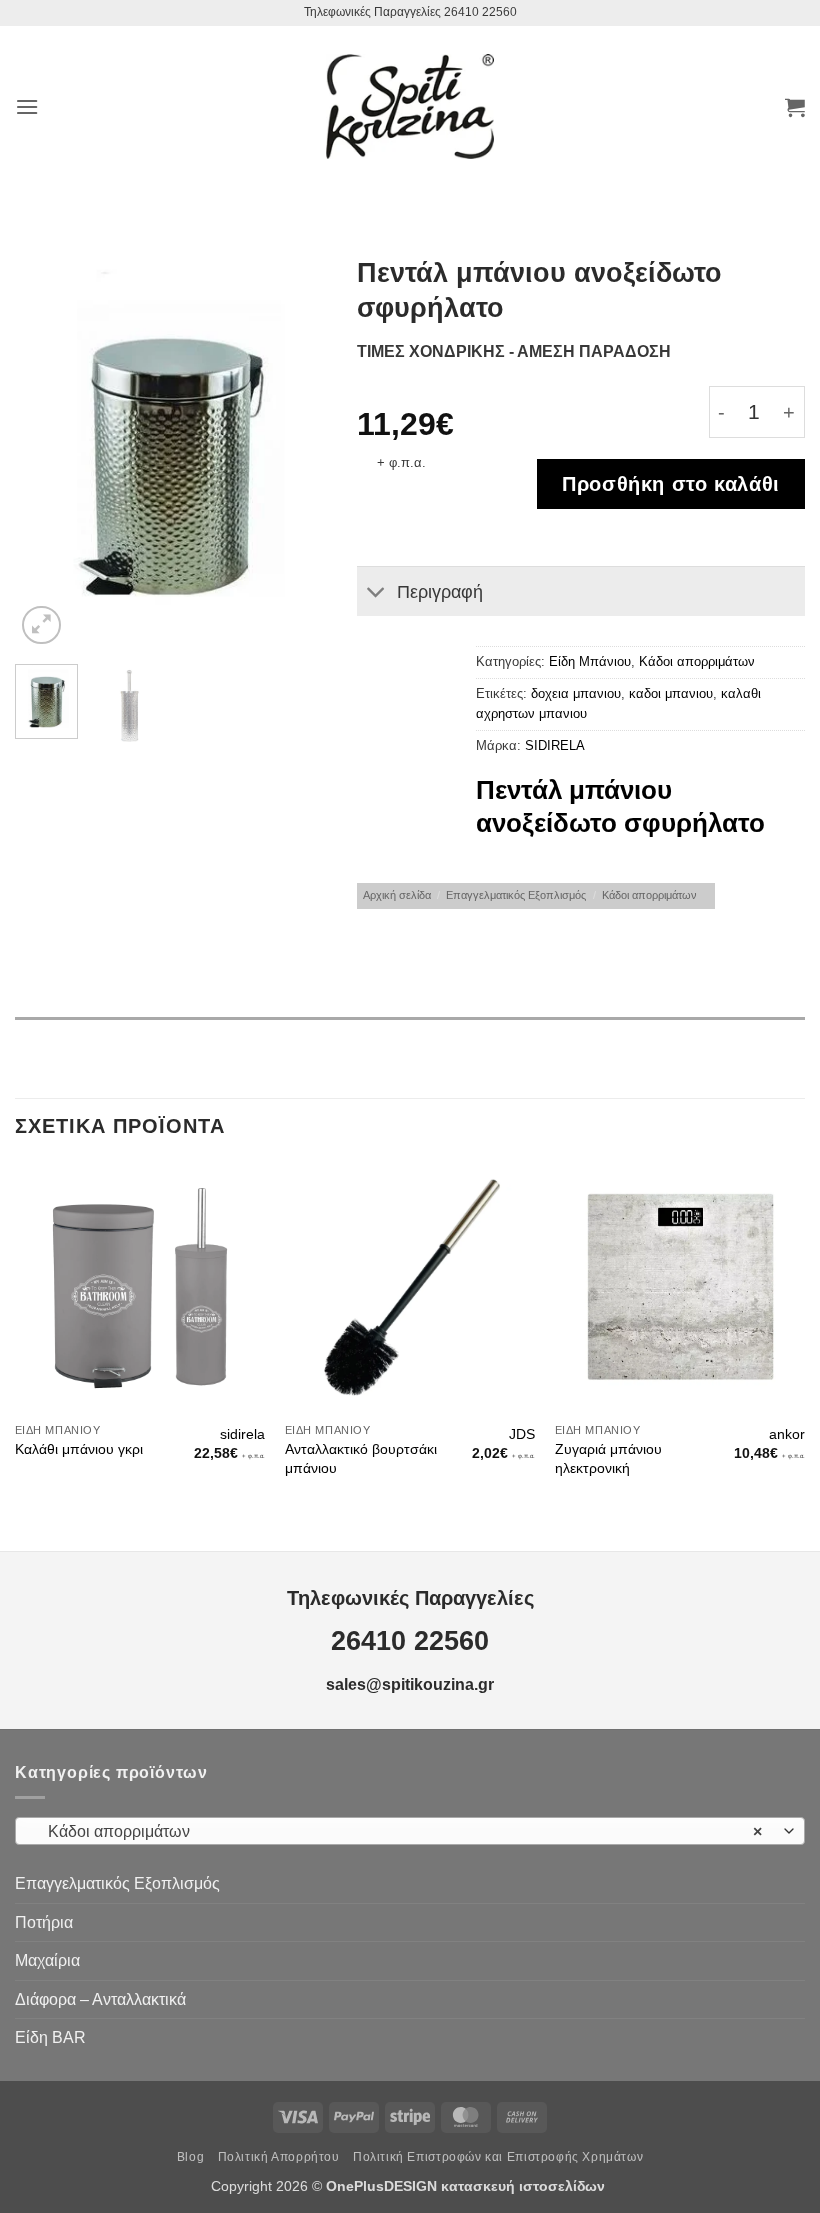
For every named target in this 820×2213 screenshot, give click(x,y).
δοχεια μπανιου (576, 693)
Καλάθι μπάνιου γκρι (79, 1449)
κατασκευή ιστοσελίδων (525, 2186)
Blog (190, 2157)
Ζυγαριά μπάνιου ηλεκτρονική (608, 1458)
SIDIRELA (555, 745)
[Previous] (46, 451)
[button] (27, 106)
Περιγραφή (440, 592)
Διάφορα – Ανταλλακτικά (100, 1999)
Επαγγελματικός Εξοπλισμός (516, 895)
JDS (522, 1434)
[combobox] (410, 1831)
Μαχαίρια (47, 1960)
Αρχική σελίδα (397, 895)
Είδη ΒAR (50, 2037)
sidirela (242, 1434)
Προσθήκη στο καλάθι (671, 484)
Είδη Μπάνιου (590, 661)
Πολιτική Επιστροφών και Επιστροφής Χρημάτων (498, 2157)
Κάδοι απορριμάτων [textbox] (399, 1831)
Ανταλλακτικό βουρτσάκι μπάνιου (361, 1458)
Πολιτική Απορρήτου (279, 2157)
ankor (787, 1434)
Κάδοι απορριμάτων (697, 661)
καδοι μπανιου (671, 693)
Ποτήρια (44, 1922)
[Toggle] (376, 593)
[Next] (295, 451)
